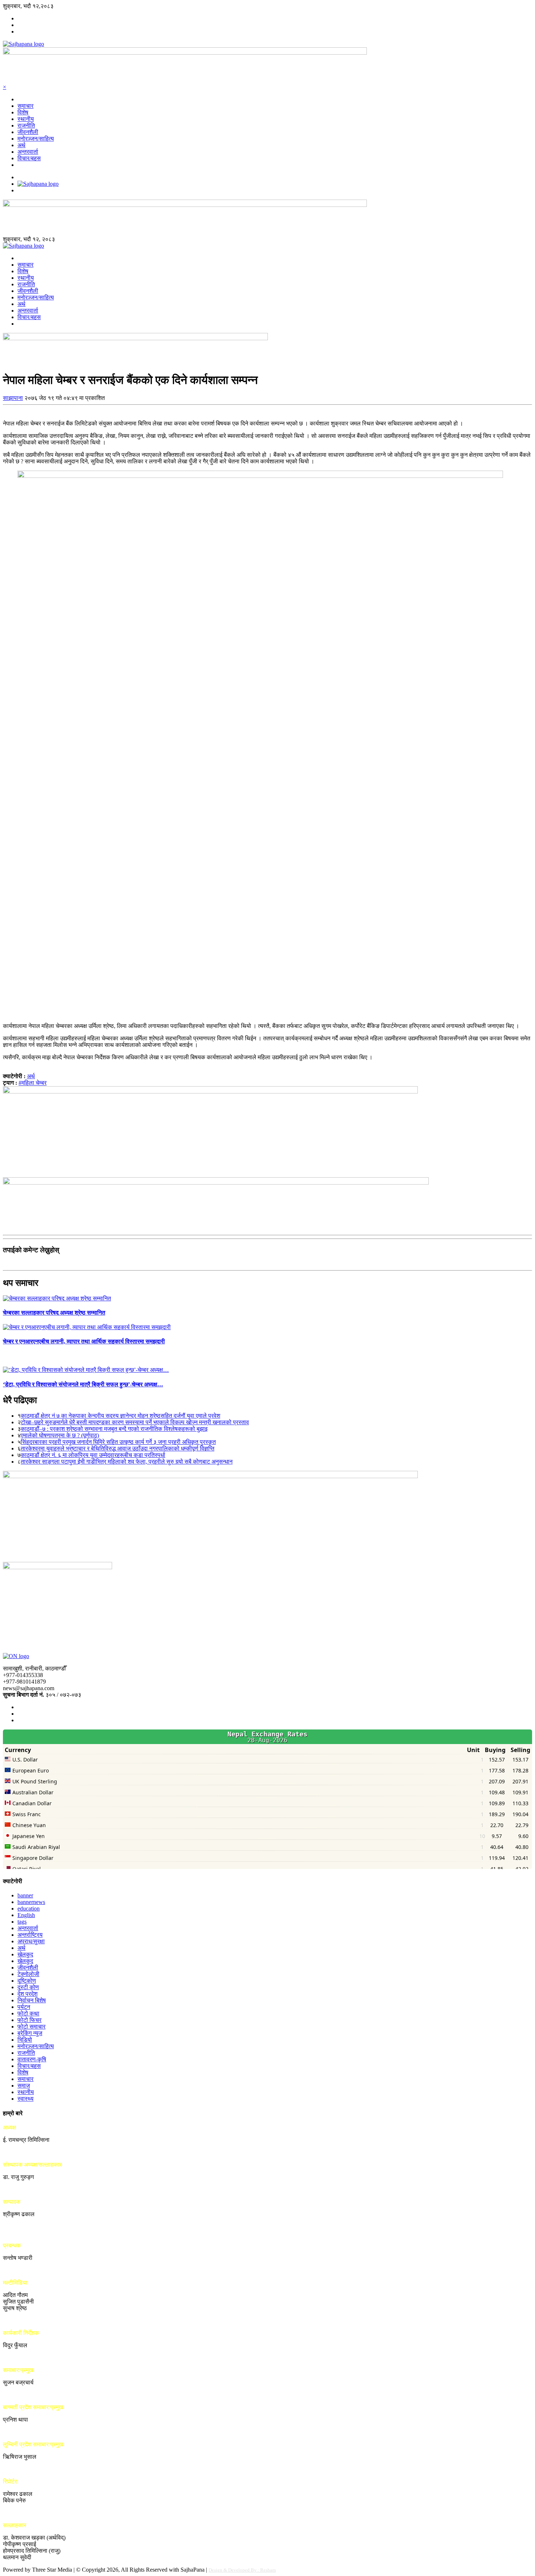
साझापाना (13, 398)
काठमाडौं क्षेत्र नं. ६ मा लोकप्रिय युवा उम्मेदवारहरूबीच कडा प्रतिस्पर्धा (93, 1455)
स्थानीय (26, 119)
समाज (24, 2086)
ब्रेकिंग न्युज (30, 2033)
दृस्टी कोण (28, 1987)
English (26, 1915)
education (29, 1909)
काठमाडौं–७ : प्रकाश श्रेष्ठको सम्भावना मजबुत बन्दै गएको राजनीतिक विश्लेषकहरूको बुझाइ (114, 1429)
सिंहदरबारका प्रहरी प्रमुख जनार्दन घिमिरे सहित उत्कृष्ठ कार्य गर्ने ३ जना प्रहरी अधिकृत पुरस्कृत (118, 1442)
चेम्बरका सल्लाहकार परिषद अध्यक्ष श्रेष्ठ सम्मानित (54, 1313)
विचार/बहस (29, 158)
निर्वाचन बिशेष (32, 2000)
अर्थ (21, 145)
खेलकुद (25, 1954)
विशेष (23, 112)
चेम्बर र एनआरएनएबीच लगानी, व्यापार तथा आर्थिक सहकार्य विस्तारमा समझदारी (84, 1341)
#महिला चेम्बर (33, 1083)
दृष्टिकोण (27, 1981)
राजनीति (26, 125)
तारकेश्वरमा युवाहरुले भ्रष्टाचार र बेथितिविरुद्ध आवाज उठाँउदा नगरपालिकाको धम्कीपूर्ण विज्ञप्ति (118, 1448)
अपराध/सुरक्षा (31, 1941)
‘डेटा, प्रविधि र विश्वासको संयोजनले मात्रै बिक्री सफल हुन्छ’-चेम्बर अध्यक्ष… (83, 1384)
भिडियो (25, 2040)
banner (25, 1895)
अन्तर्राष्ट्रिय (30, 1935)
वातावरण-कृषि (32, 2059)
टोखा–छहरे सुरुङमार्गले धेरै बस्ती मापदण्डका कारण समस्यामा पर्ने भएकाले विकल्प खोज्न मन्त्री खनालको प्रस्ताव (135, 1422)
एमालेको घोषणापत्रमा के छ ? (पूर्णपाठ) (60, 1435)
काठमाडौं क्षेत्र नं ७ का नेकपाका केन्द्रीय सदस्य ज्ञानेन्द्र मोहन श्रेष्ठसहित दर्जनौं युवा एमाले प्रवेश (120, 1416)
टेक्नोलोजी (28, 1974)
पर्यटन (24, 2007)
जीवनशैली (28, 132)
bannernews (31, 1902)
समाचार (25, 106)
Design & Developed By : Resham (242, 2570)
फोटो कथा (28, 2013)
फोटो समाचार (31, 2027)
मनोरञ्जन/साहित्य (36, 139)
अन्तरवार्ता (28, 152)
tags (22, 1922)
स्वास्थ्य (25, 2099)
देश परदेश (27, 1994)
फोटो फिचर (29, 2020)
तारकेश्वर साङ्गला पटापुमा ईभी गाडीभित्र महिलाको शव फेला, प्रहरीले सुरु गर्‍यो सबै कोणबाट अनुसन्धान (127, 1462)
